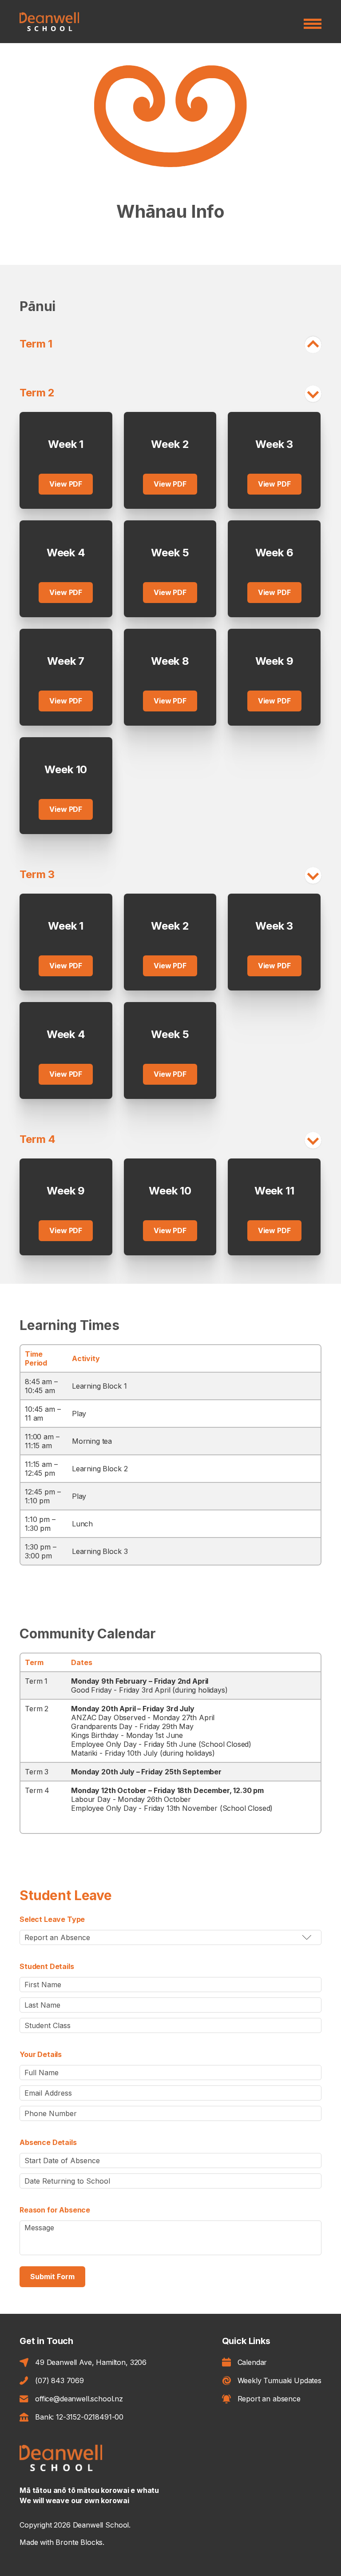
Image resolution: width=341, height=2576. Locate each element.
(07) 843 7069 (59, 2380)
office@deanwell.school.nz (79, 2399)
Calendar (252, 2362)
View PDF (66, 484)
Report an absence (269, 2399)
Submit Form (52, 2276)
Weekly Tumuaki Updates (280, 2380)
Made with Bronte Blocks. (62, 2542)
